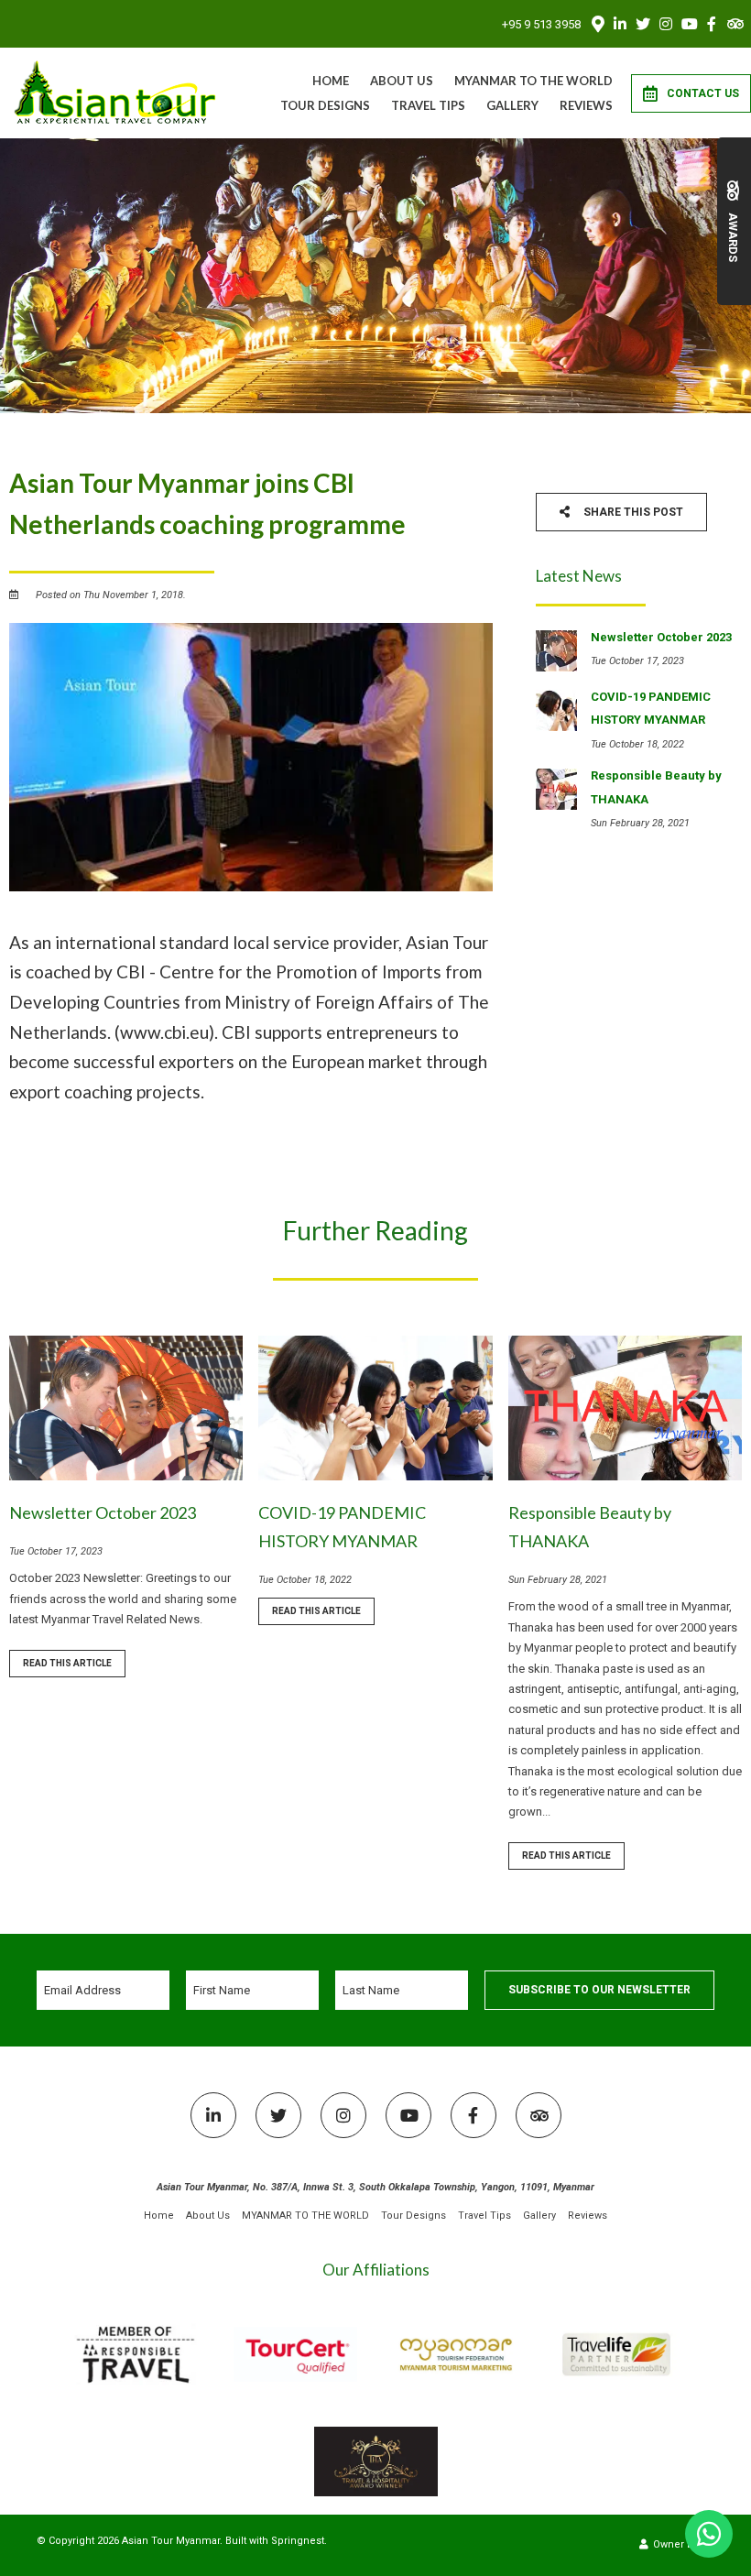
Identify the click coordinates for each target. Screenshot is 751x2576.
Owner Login (682, 2544)
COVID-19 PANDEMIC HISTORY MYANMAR (342, 1527)
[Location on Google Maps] (597, 23)
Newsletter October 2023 (103, 1512)
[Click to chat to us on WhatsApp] (709, 2534)
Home (331, 81)
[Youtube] (689, 24)
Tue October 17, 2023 (56, 1551)
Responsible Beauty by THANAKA (590, 1527)
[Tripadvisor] (735, 24)
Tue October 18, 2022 (305, 1580)
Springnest (298, 2541)
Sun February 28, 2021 (558, 1580)
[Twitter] (643, 24)
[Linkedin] (620, 24)
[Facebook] (712, 24)
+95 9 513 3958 (541, 24)
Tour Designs (325, 105)
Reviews (586, 105)
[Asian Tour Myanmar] (116, 92)
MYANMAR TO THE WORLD (533, 81)
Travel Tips (428, 105)
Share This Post (632, 512)
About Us (402, 81)
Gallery (512, 105)
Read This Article (67, 1663)
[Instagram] (666, 24)
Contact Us (703, 93)
